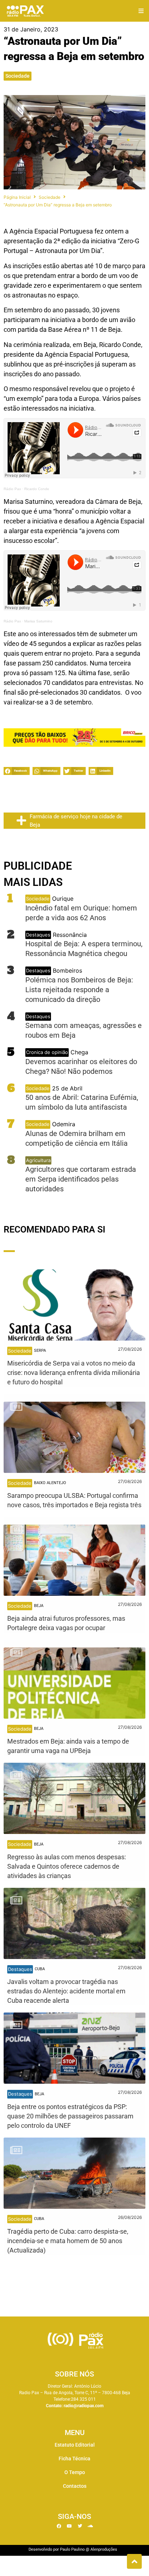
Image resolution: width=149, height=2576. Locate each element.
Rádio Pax (12, 489)
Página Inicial (17, 197)
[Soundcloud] (90, 2526)
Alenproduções (104, 2549)
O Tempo (75, 2472)
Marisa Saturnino (38, 621)
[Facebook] (59, 2526)
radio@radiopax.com (84, 2406)
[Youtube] (69, 2526)
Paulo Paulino (72, 2549)
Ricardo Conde (37, 489)
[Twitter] (80, 2526)
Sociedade (18, 76)
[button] (141, 11)
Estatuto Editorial (75, 2445)
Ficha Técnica (74, 2459)
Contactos (75, 2486)
